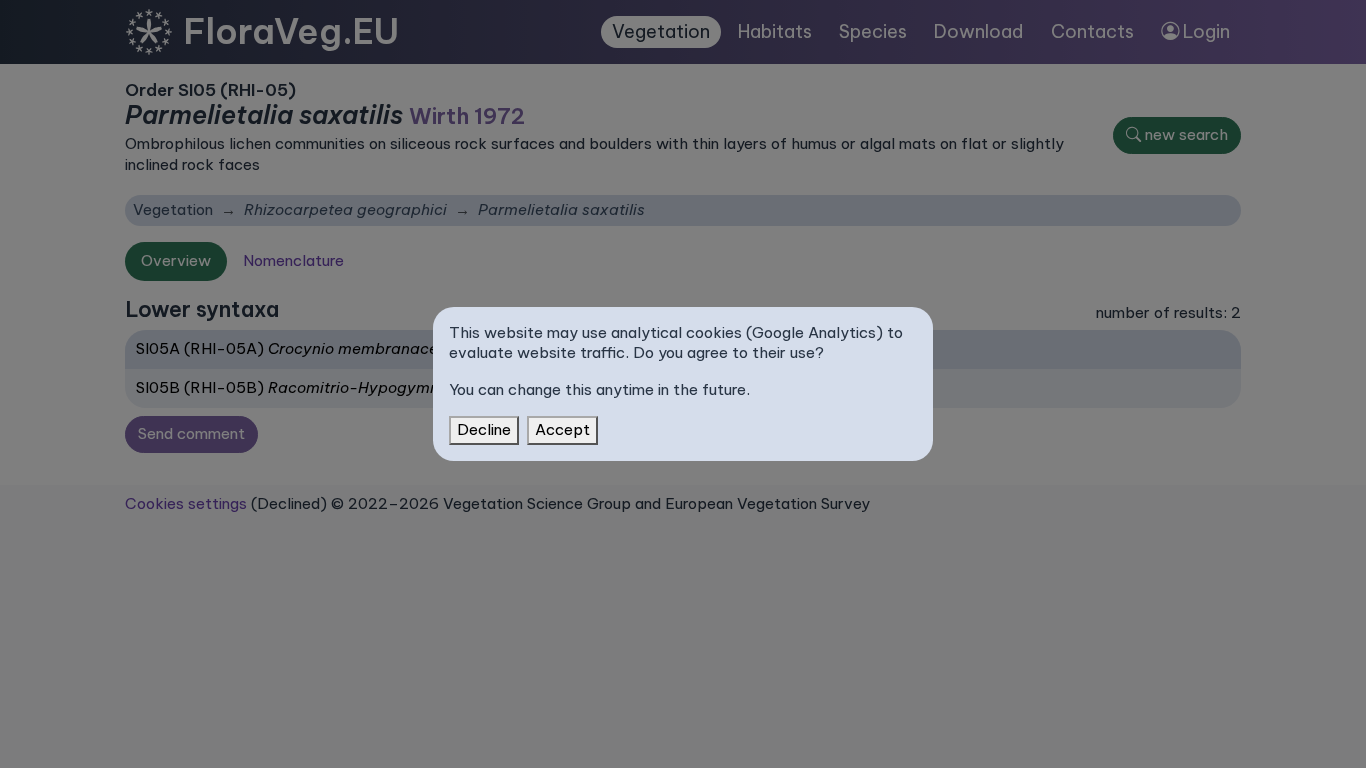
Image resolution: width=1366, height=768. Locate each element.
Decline (484, 429)
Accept (562, 429)
